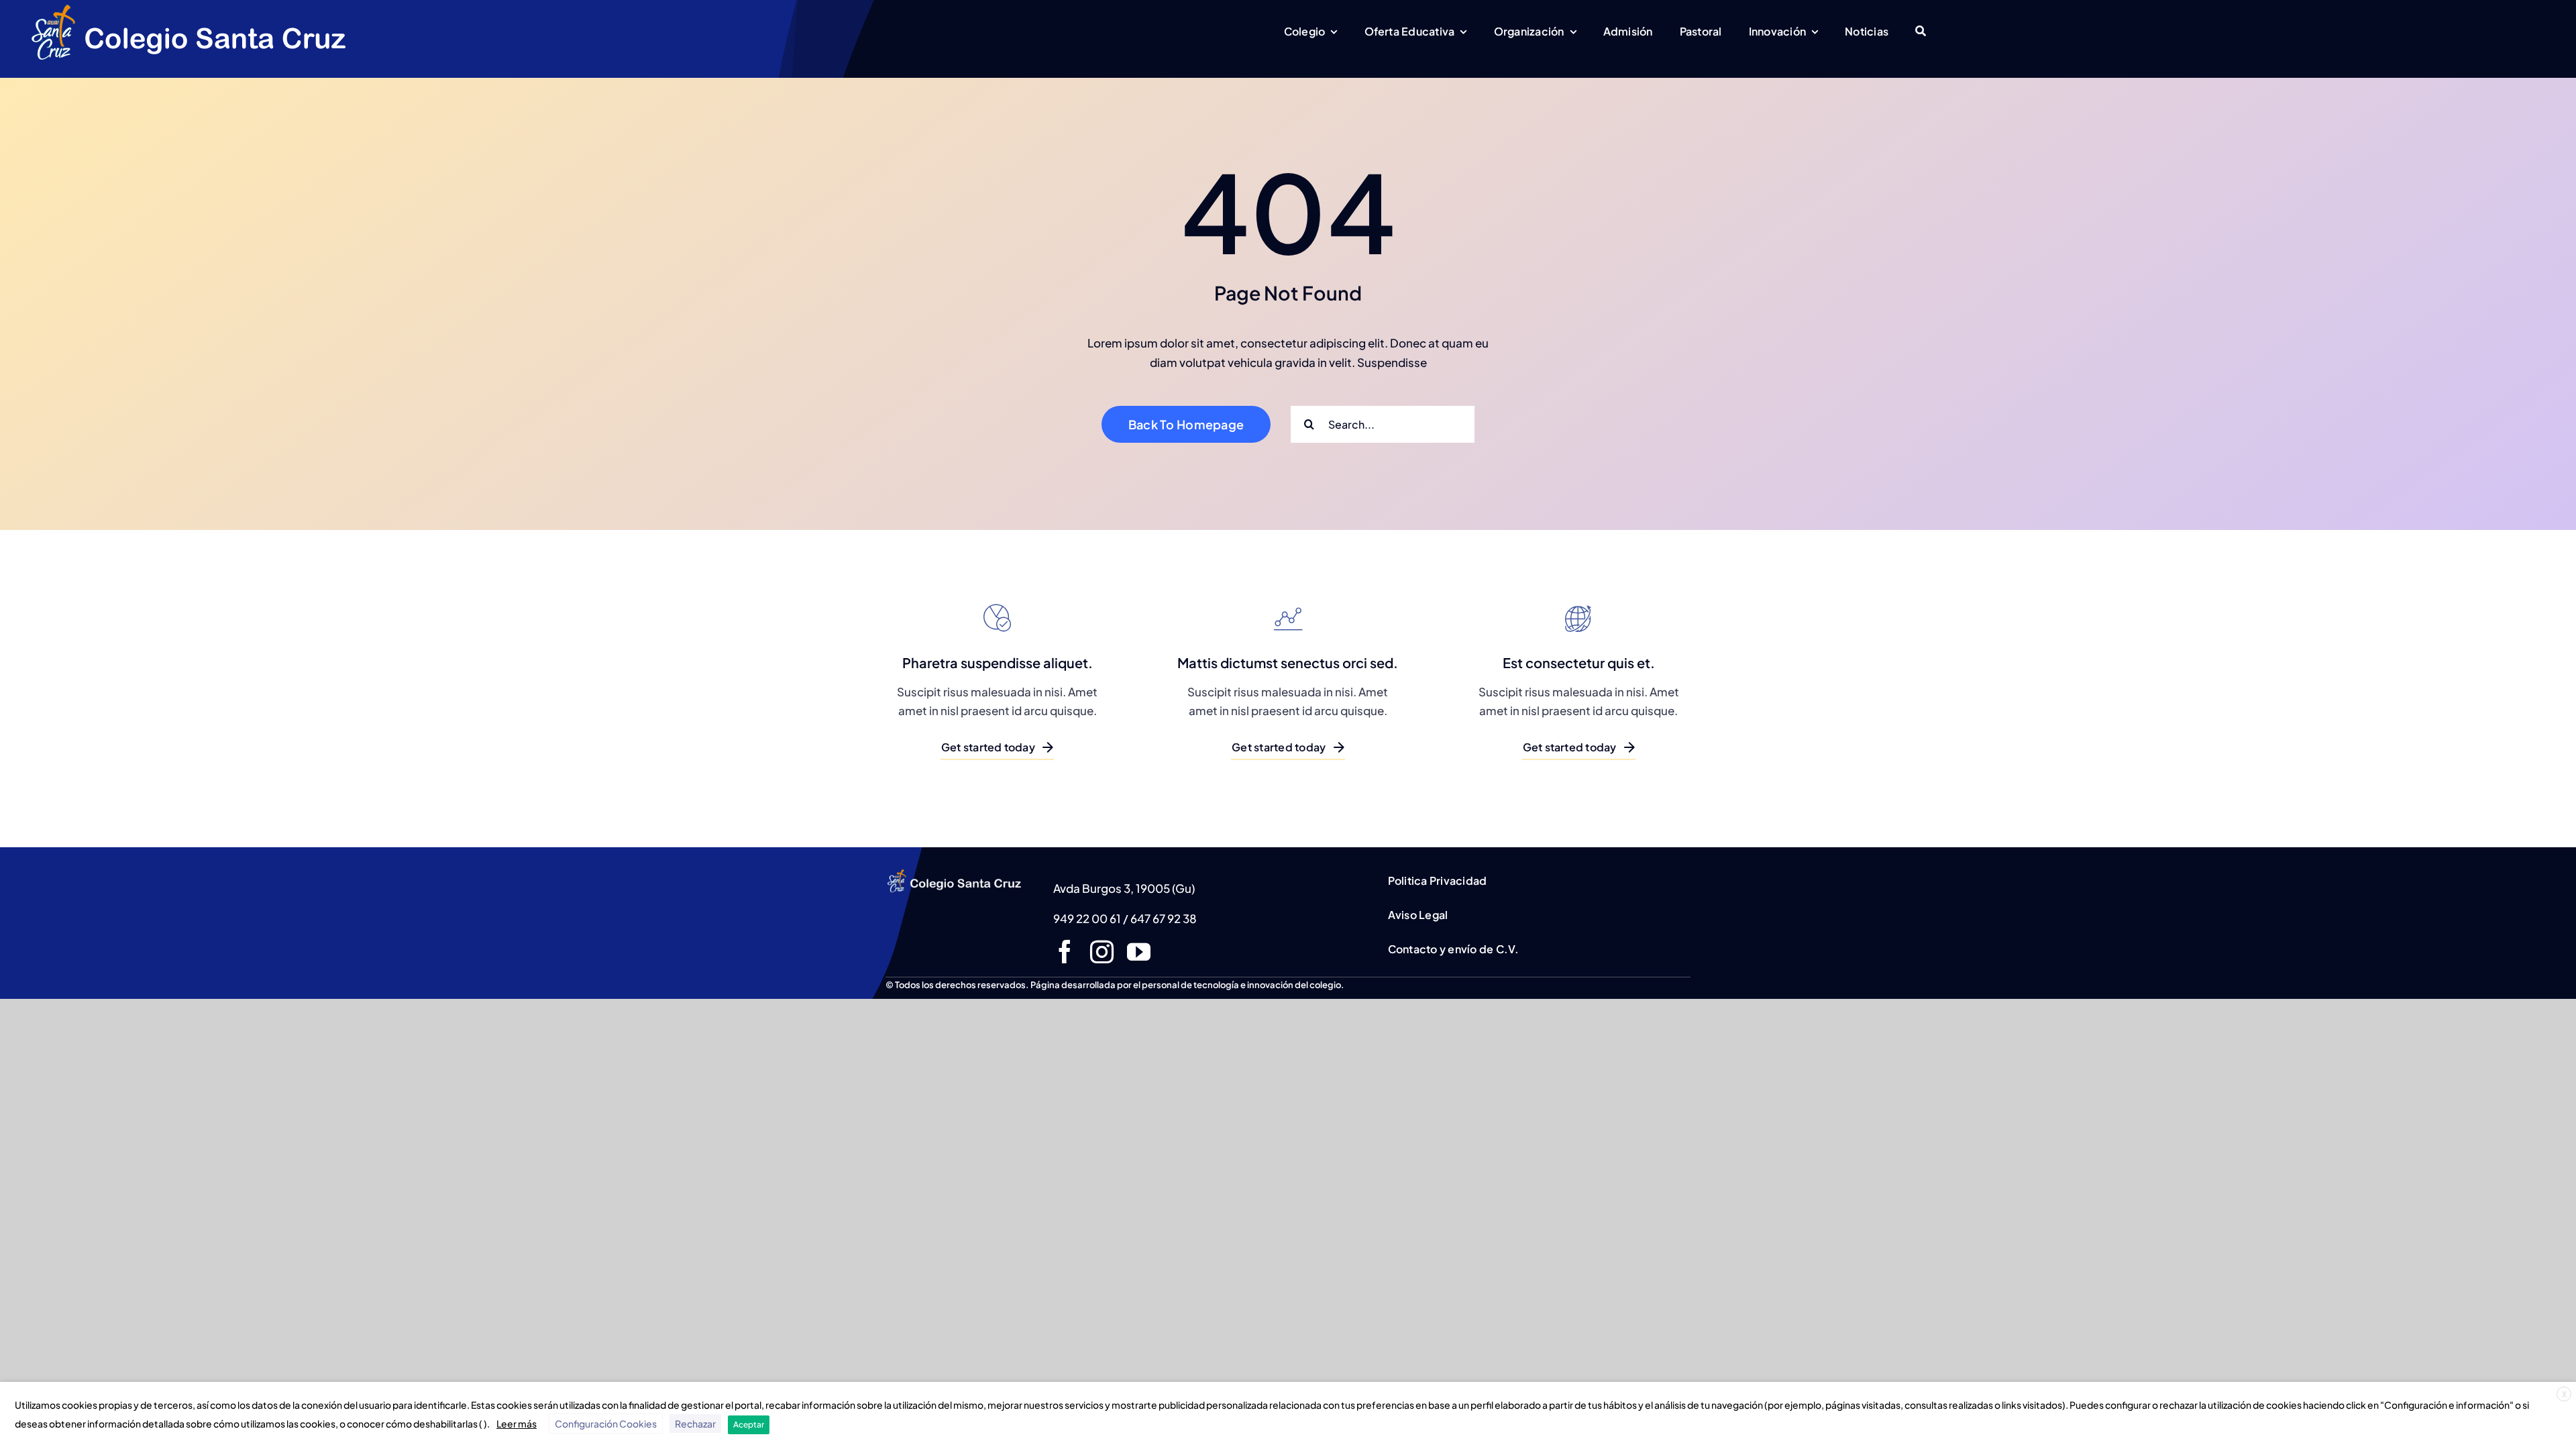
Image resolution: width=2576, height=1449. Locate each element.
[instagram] (1102, 952)
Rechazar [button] (695, 1424)
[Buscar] (1921, 32)
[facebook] (1065, 952)
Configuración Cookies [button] (606, 1424)
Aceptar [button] (749, 1425)
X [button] (2564, 1394)
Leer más (517, 1424)
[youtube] (1139, 952)
